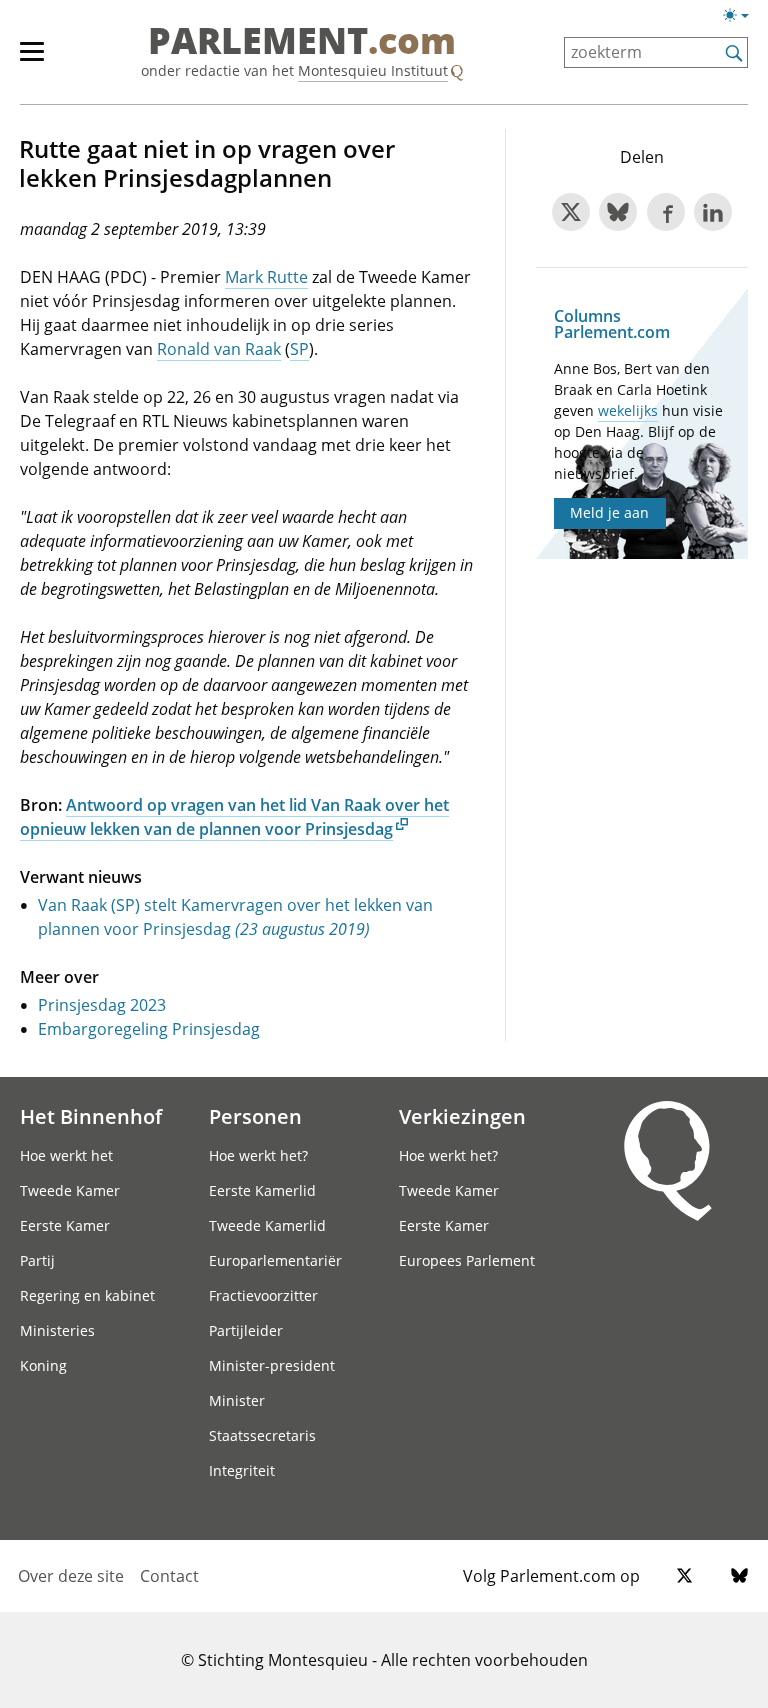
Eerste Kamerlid (262, 1190)
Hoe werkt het (66, 1155)
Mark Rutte (266, 277)
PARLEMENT (302, 42)
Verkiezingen (462, 1116)
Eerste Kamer (65, 1225)
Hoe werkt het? (258, 1155)
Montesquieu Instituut (373, 70)
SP (299, 349)
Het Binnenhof (91, 1116)
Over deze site (71, 1576)
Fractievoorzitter (263, 1295)
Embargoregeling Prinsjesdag (149, 1029)
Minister (237, 1400)
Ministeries (57, 1330)
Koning (43, 1365)
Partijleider (246, 1330)
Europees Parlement (467, 1260)
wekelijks (628, 410)
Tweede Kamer (70, 1190)
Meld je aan (609, 512)
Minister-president (272, 1365)
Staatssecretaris (262, 1435)
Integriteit (242, 1470)
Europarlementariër (275, 1260)
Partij (37, 1260)
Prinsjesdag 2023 (102, 1005)
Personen (255, 1116)
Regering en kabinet (87, 1295)
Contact (169, 1576)
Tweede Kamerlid (267, 1225)
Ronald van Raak (219, 349)
